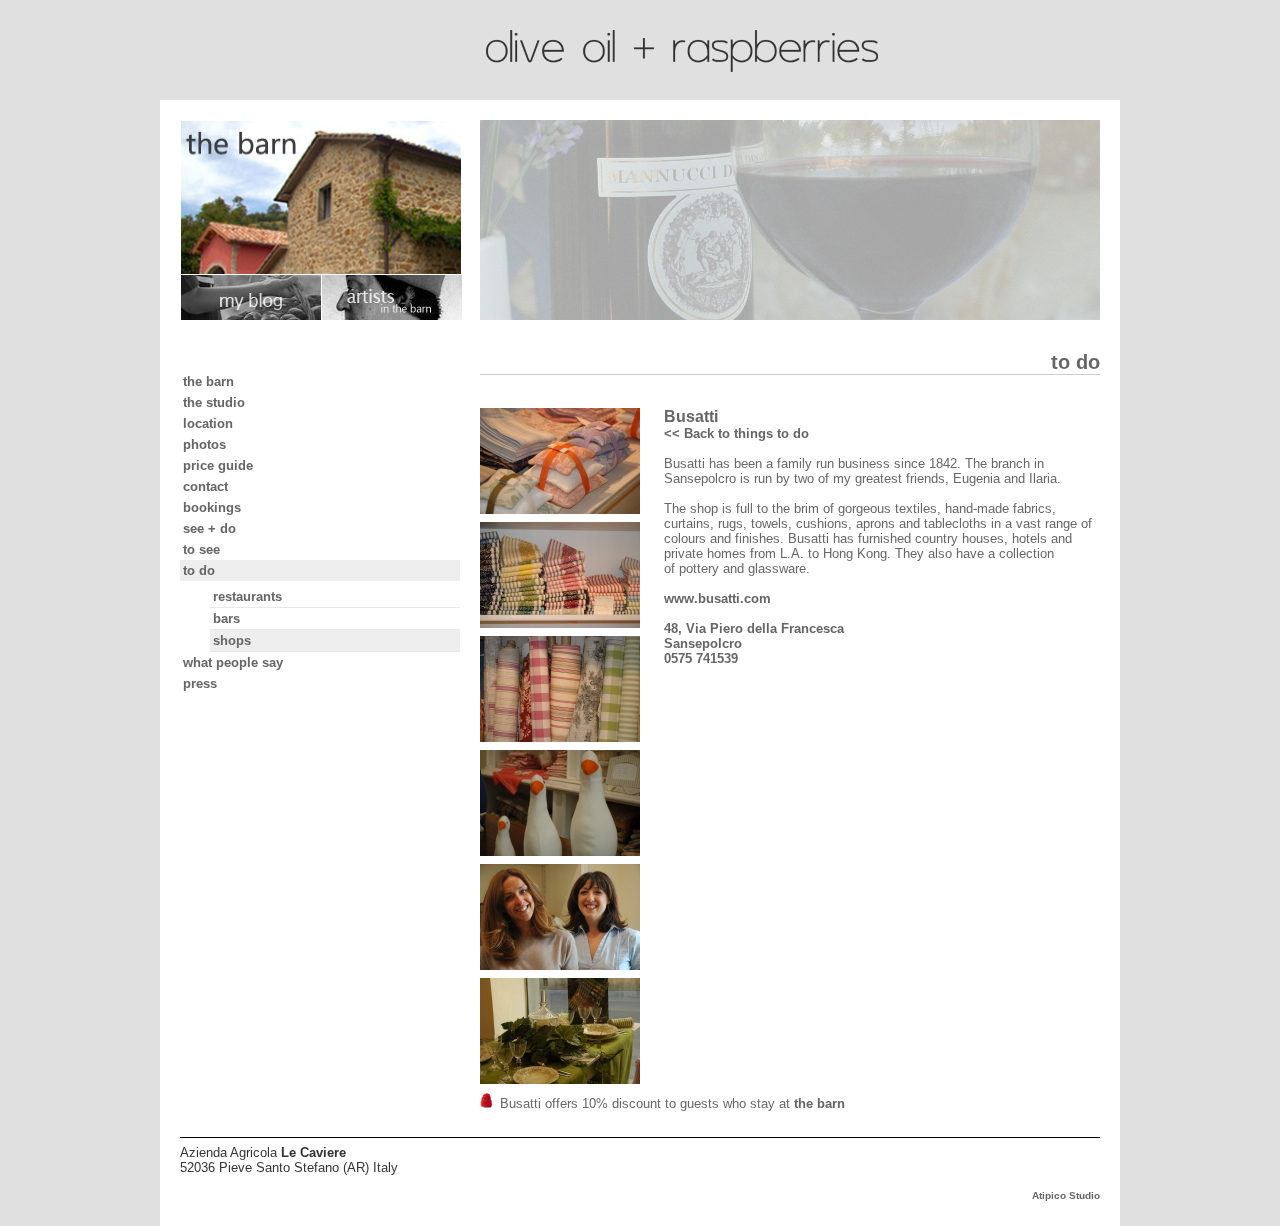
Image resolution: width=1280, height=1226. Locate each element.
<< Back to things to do (736, 433)
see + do (209, 528)
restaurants (247, 596)
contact (205, 486)
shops (232, 640)
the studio (214, 402)
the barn (208, 381)
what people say (233, 662)
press (200, 683)
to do (199, 570)
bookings (212, 507)
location (208, 423)
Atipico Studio (1066, 1195)
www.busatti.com (717, 598)
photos (204, 444)
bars (226, 618)
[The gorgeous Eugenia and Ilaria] (570, 919)
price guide (218, 465)
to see (201, 549)
